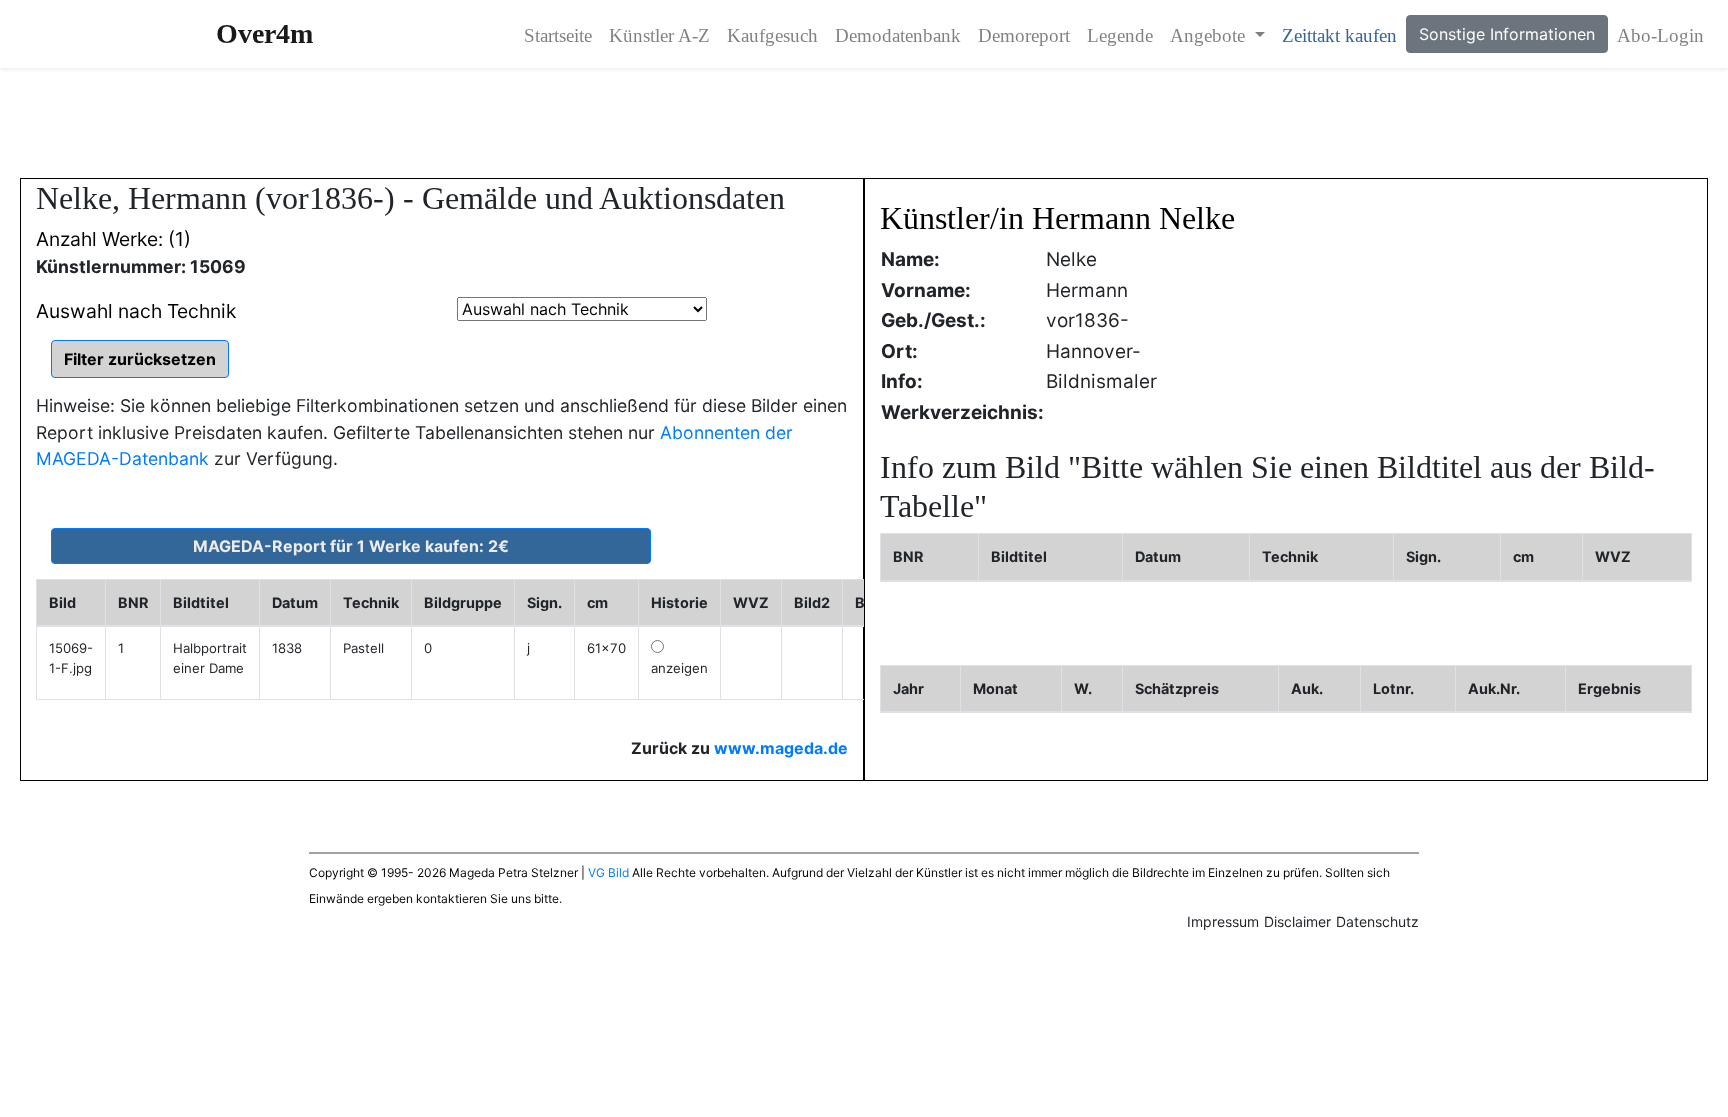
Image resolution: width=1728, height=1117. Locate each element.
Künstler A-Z (659, 35)
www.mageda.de (781, 748)
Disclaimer (1297, 921)
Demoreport (1024, 35)
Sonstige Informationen (1507, 34)
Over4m (264, 33)
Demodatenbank (898, 35)
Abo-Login (1660, 35)
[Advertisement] (864, 123)
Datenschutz (1377, 921)
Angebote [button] (1210, 35)
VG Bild (608, 872)
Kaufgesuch (772, 35)
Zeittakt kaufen (1339, 35)
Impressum (1223, 921)
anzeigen (679, 668)
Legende (1120, 35)
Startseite (558, 35)
